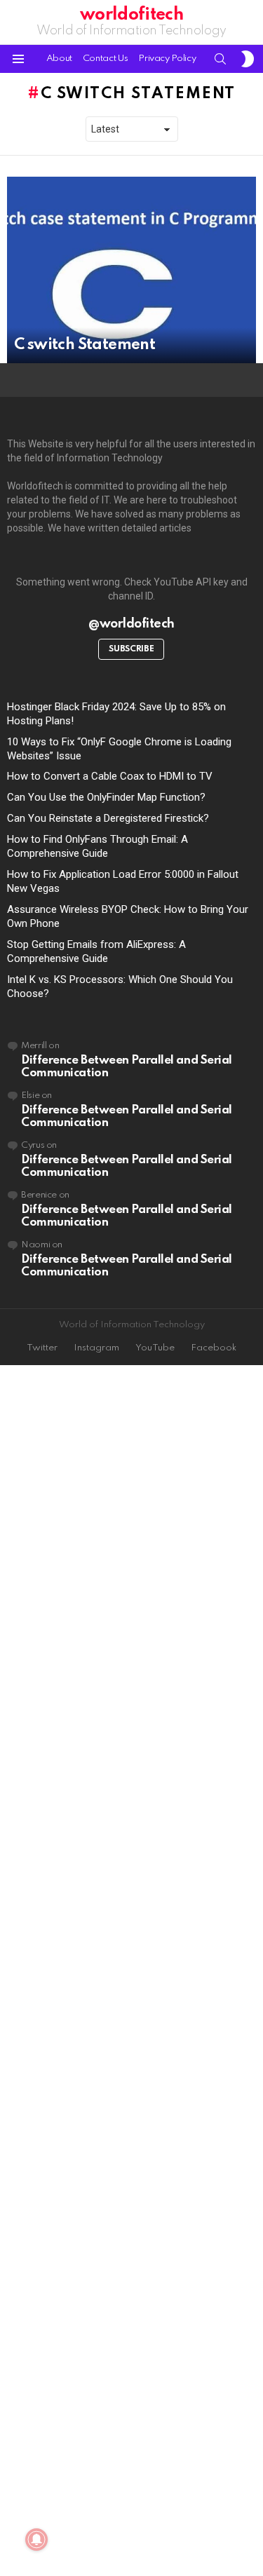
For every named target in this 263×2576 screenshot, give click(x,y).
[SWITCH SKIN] (248, 59)
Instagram (96, 1348)
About (59, 59)
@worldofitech (131, 624)
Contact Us (105, 59)
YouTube (155, 1348)
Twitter (42, 1348)
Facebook (214, 1348)
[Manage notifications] (36, 2540)
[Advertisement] (131, 1972)
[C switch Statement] (131, 270)
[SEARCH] (220, 59)
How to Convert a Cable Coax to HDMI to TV (110, 776)
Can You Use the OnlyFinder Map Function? (106, 797)
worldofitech (131, 15)
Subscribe (131, 649)
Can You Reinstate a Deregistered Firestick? (108, 818)
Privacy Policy (167, 59)
